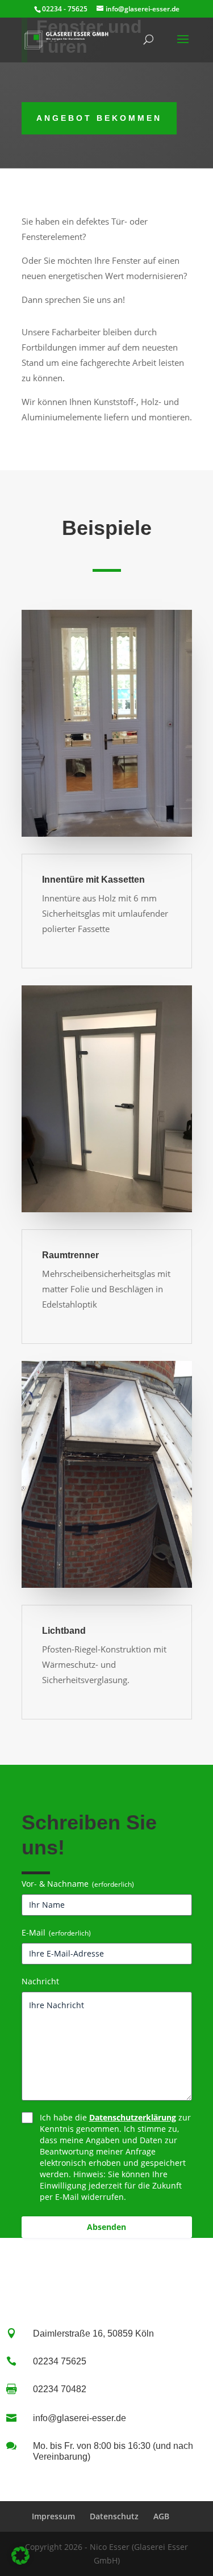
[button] (20, 2556)
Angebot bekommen (99, 118)
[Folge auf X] (107, 2270)
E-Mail (56, 1932)
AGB (161, 2516)
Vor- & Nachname (78, 1884)
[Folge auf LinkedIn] (141, 2270)
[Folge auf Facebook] (73, 2270)
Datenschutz (114, 2516)
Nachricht (40, 1981)
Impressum (53, 2516)
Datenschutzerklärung (133, 2117)
